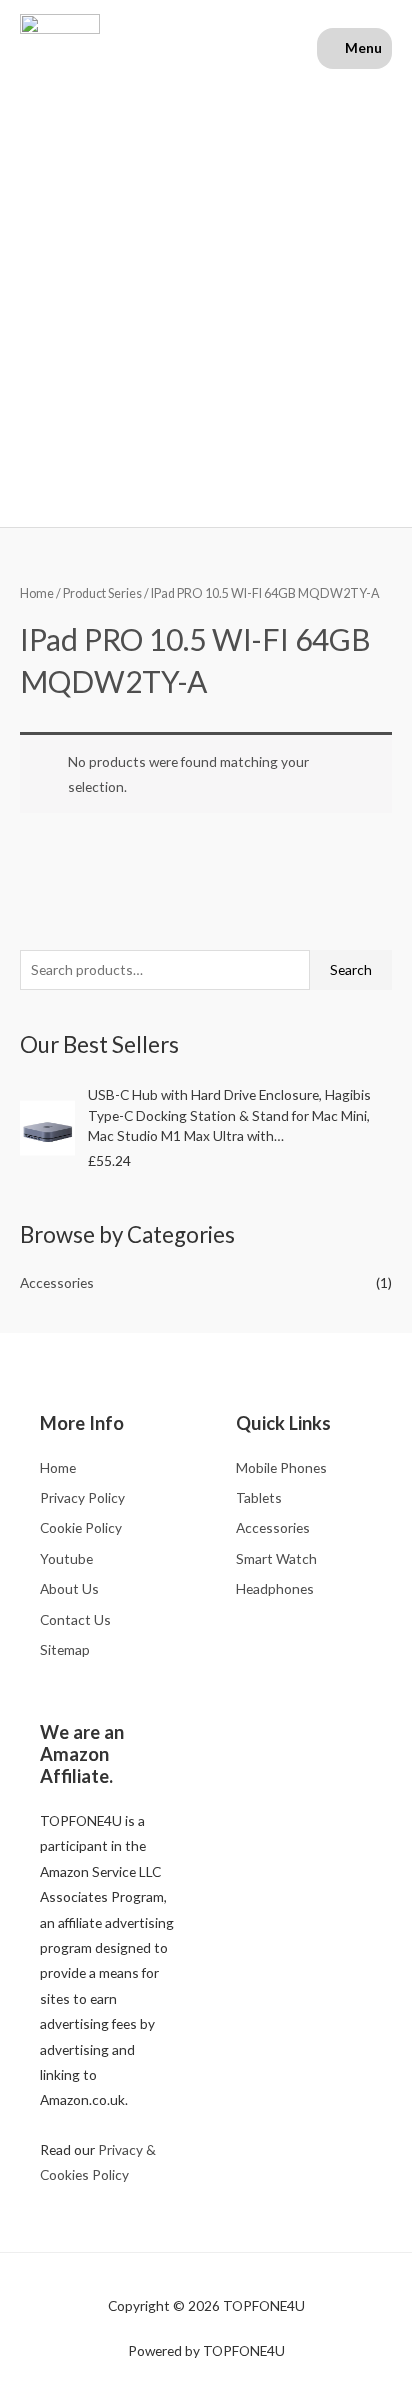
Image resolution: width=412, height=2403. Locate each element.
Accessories (57, 1282)
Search (351, 969)
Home (37, 593)
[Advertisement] (206, 297)
